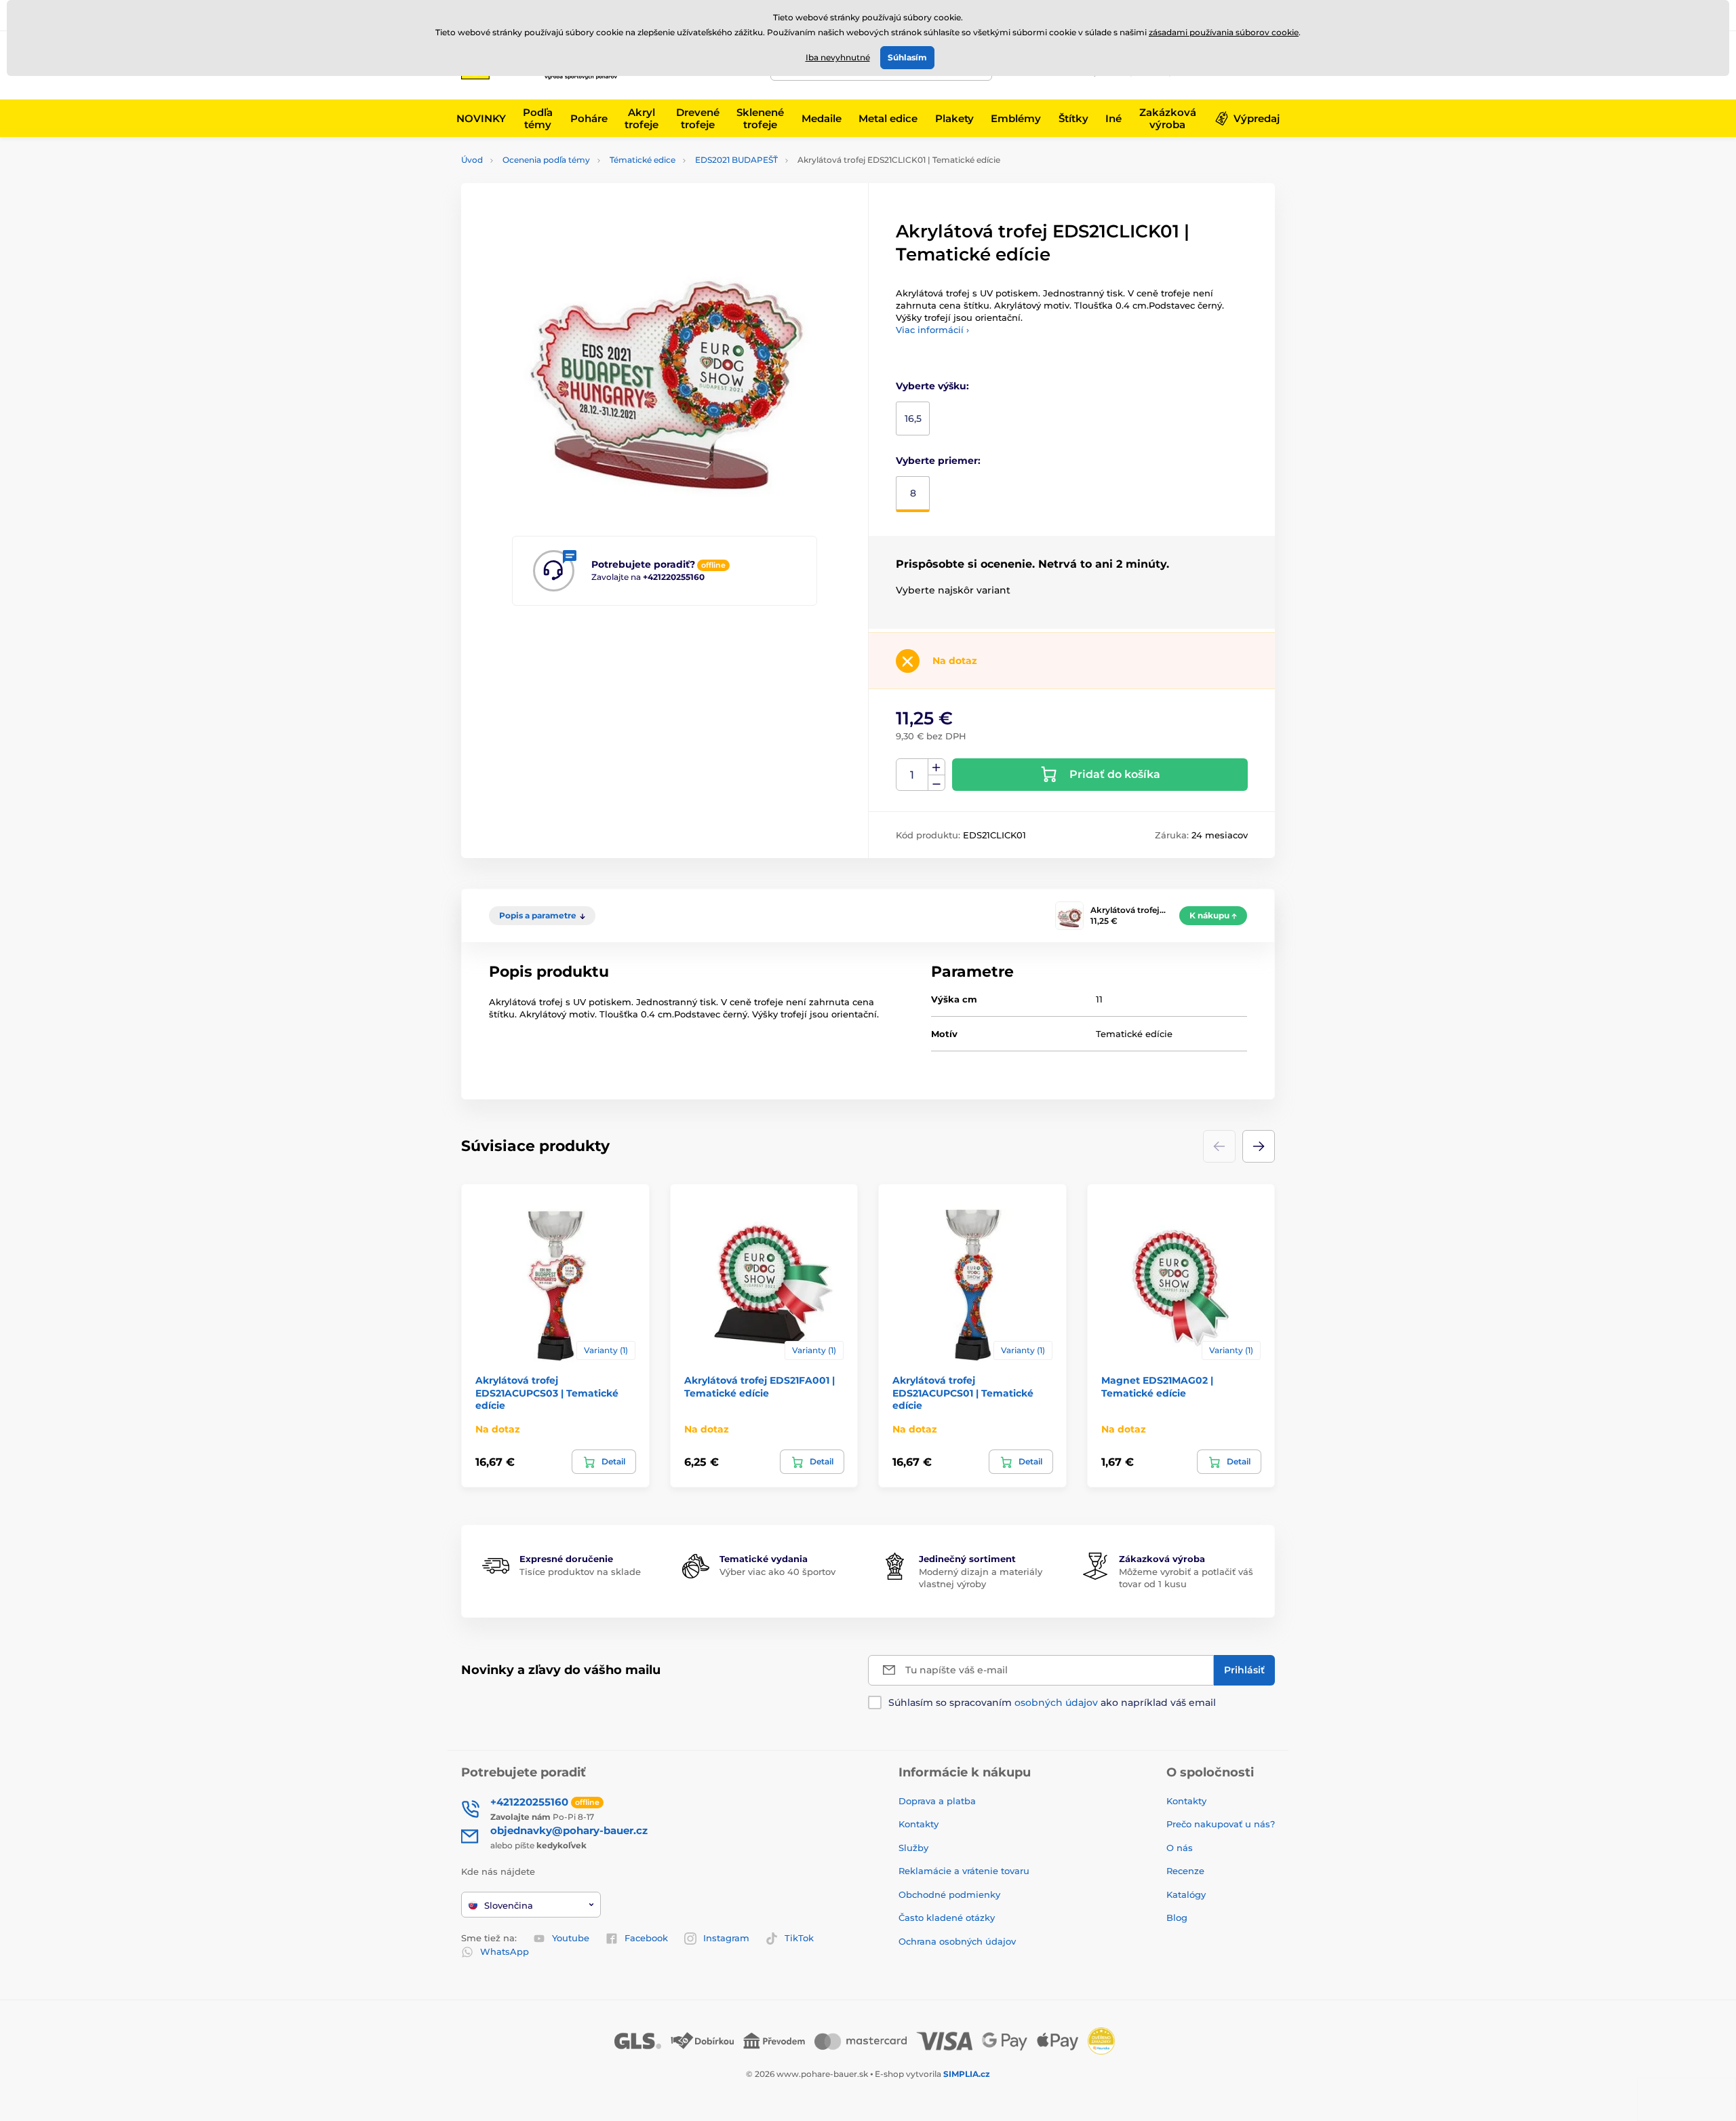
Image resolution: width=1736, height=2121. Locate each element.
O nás (1180, 1848)
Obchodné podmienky (949, 1894)
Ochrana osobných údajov (957, 1941)
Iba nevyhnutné (838, 57)
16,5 (913, 419)
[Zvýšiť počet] (936, 767)
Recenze (1185, 1871)
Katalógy (1186, 1894)
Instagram (726, 1938)
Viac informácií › (932, 330)
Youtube (571, 1938)
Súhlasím (907, 57)
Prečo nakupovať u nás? (1221, 1824)
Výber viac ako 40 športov (777, 1572)
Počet (912, 775)
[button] (1259, 1146)
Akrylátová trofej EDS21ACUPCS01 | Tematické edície (963, 1393)
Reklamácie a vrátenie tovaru (964, 1871)
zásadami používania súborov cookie (1224, 32)
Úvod (472, 160)
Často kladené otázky (947, 1918)
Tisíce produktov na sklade (580, 1572)
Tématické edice (643, 160)
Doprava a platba (937, 1801)
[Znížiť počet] (936, 783)
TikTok (799, 1938)
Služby (913, 1848)
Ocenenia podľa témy (546, 160)
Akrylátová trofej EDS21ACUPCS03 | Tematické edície (547, 1393)
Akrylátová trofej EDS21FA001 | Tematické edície (759, 1386)
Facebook (646, 1938)
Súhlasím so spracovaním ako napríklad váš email (1052, 1702)
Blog (1177, 1918)
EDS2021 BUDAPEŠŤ (736, 160)
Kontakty (919, 1824)
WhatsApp (505, 1951)
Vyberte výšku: (932, 386)
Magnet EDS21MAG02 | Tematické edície (1157, 1386)
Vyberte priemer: (938, 461)
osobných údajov (1056, 1702)
